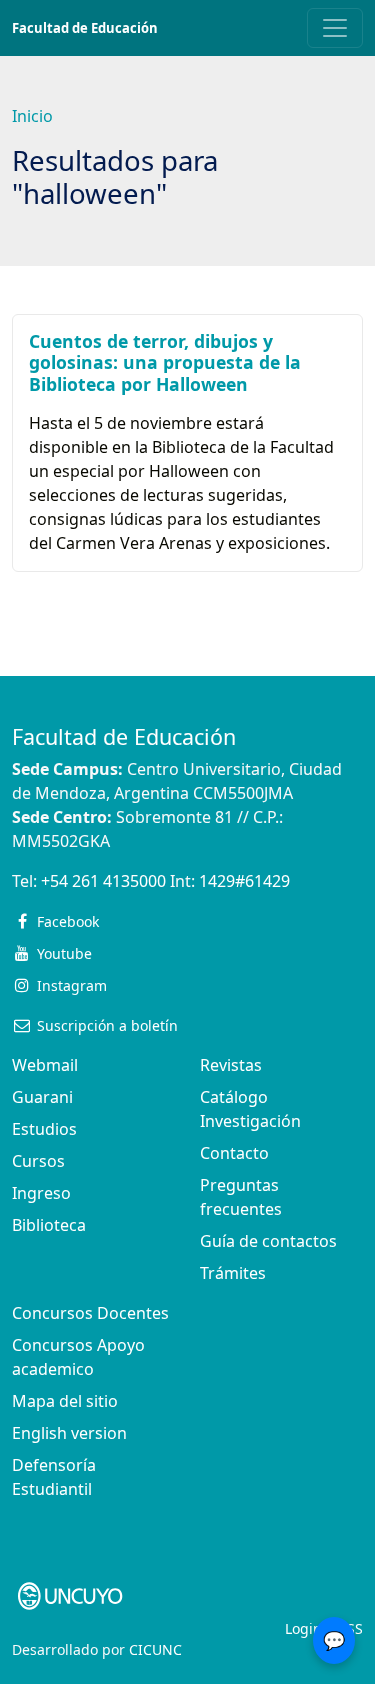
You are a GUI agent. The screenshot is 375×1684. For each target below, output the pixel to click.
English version (69, 1433)
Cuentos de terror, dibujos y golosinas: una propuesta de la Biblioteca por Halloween (165, 362)
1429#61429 (244, 881)
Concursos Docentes (90, 1313)
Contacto (234, 1153)
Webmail (45, 1065)
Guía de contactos (268, 1241)
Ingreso (41, 1193)
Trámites (233, 1273)
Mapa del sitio (65, 1401)
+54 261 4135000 (103, 881)
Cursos (38, 1161)
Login (303, 1628)
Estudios (44, 1129)
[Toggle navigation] (335, 28)
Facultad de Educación (85, 28)
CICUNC (155, 1649)
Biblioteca (49, 1225)
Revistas (231, 1065)
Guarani (42, 1097)
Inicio (32, 116)
